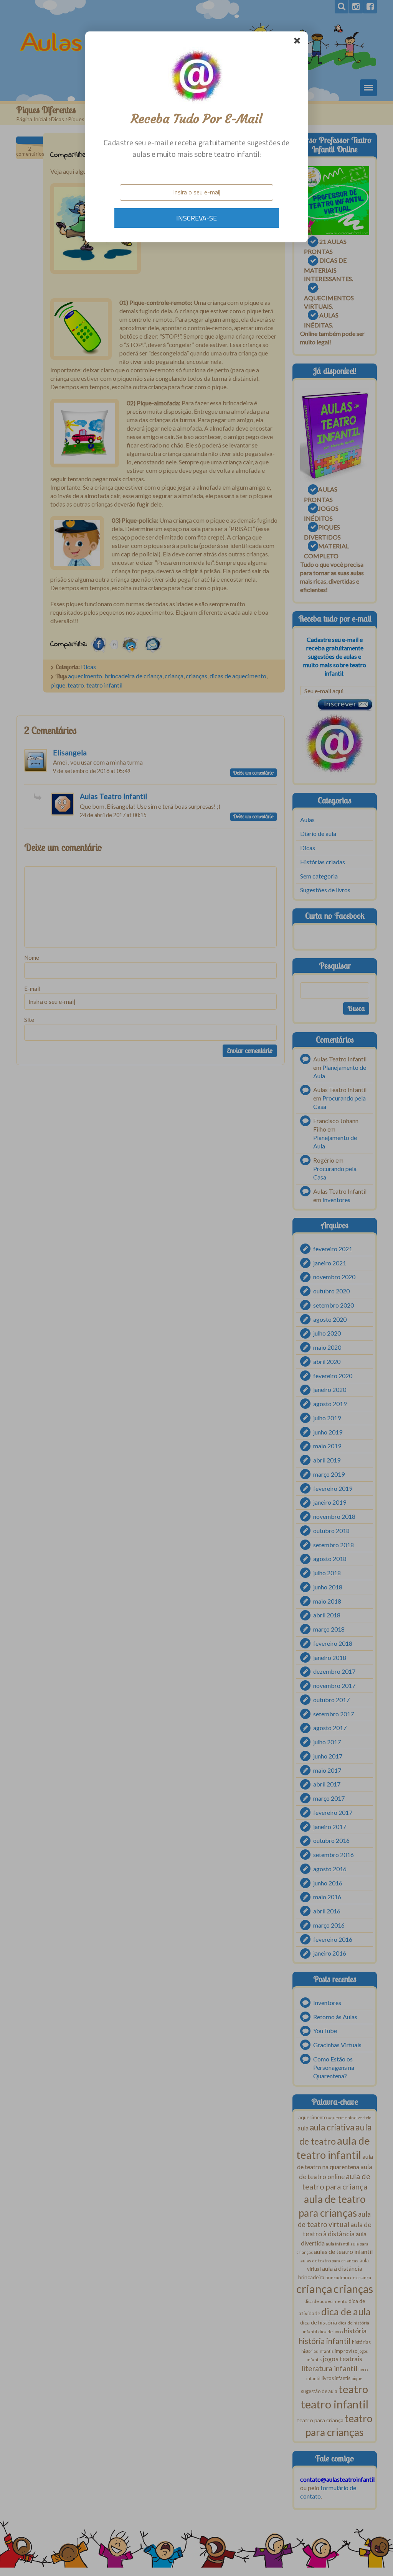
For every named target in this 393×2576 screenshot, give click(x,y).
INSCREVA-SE (196, 218)
